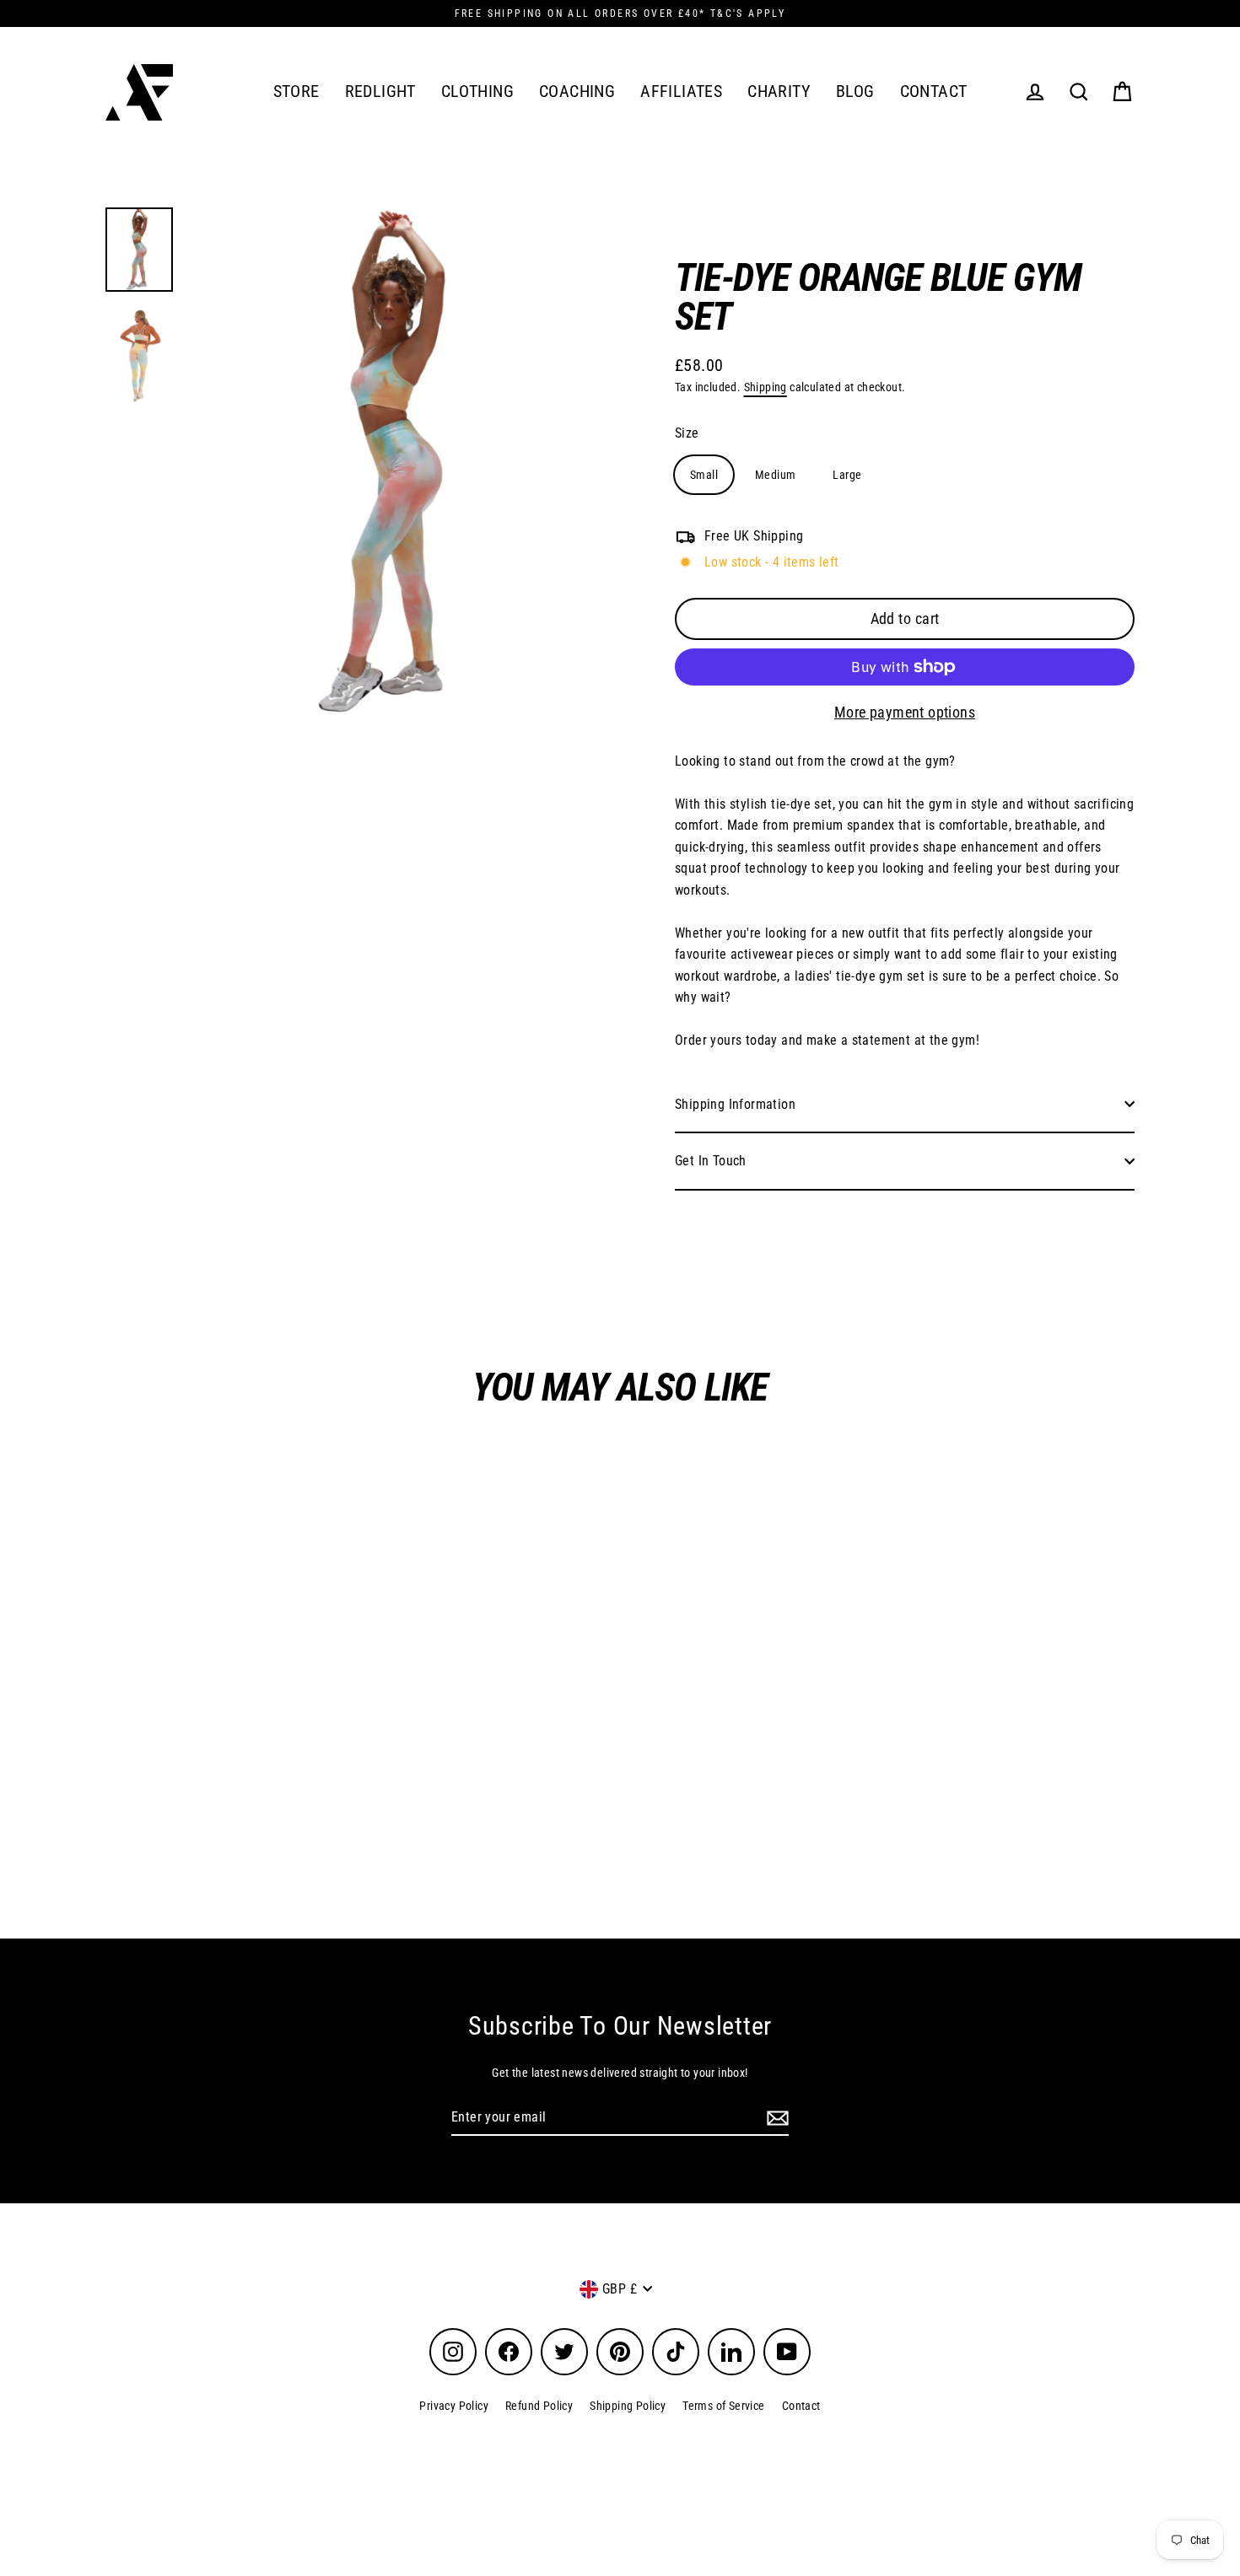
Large (847, 475)
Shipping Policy (628, 2406)
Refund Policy (539, 2406)
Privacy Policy (454, 2406)
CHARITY (779, 91)
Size (687, 433)
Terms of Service (723, 2406)
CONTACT (934, 91)
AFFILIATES (681, 91)
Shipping (766, 387)
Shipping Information (735, 1104)
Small (704, 475)
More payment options (905, 712)
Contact (801, 2406)
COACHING (577, 91)
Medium (775, 475)
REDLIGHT (380, 91)
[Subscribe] (775, 2118)
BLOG (855, 91)
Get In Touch (711, 1161)
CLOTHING (477, 91)
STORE (297, 91)
